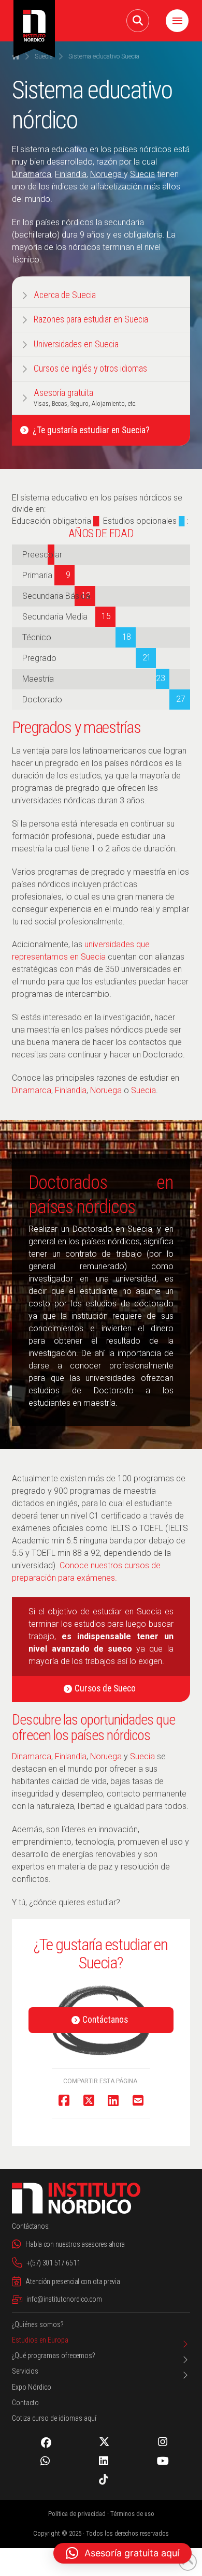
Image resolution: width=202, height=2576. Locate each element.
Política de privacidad (77, 2514)
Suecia (142, 174)
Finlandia (71, 174)
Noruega (106, 174)
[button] (138, 21)
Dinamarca (32, 174)
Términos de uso (132, 2514)
